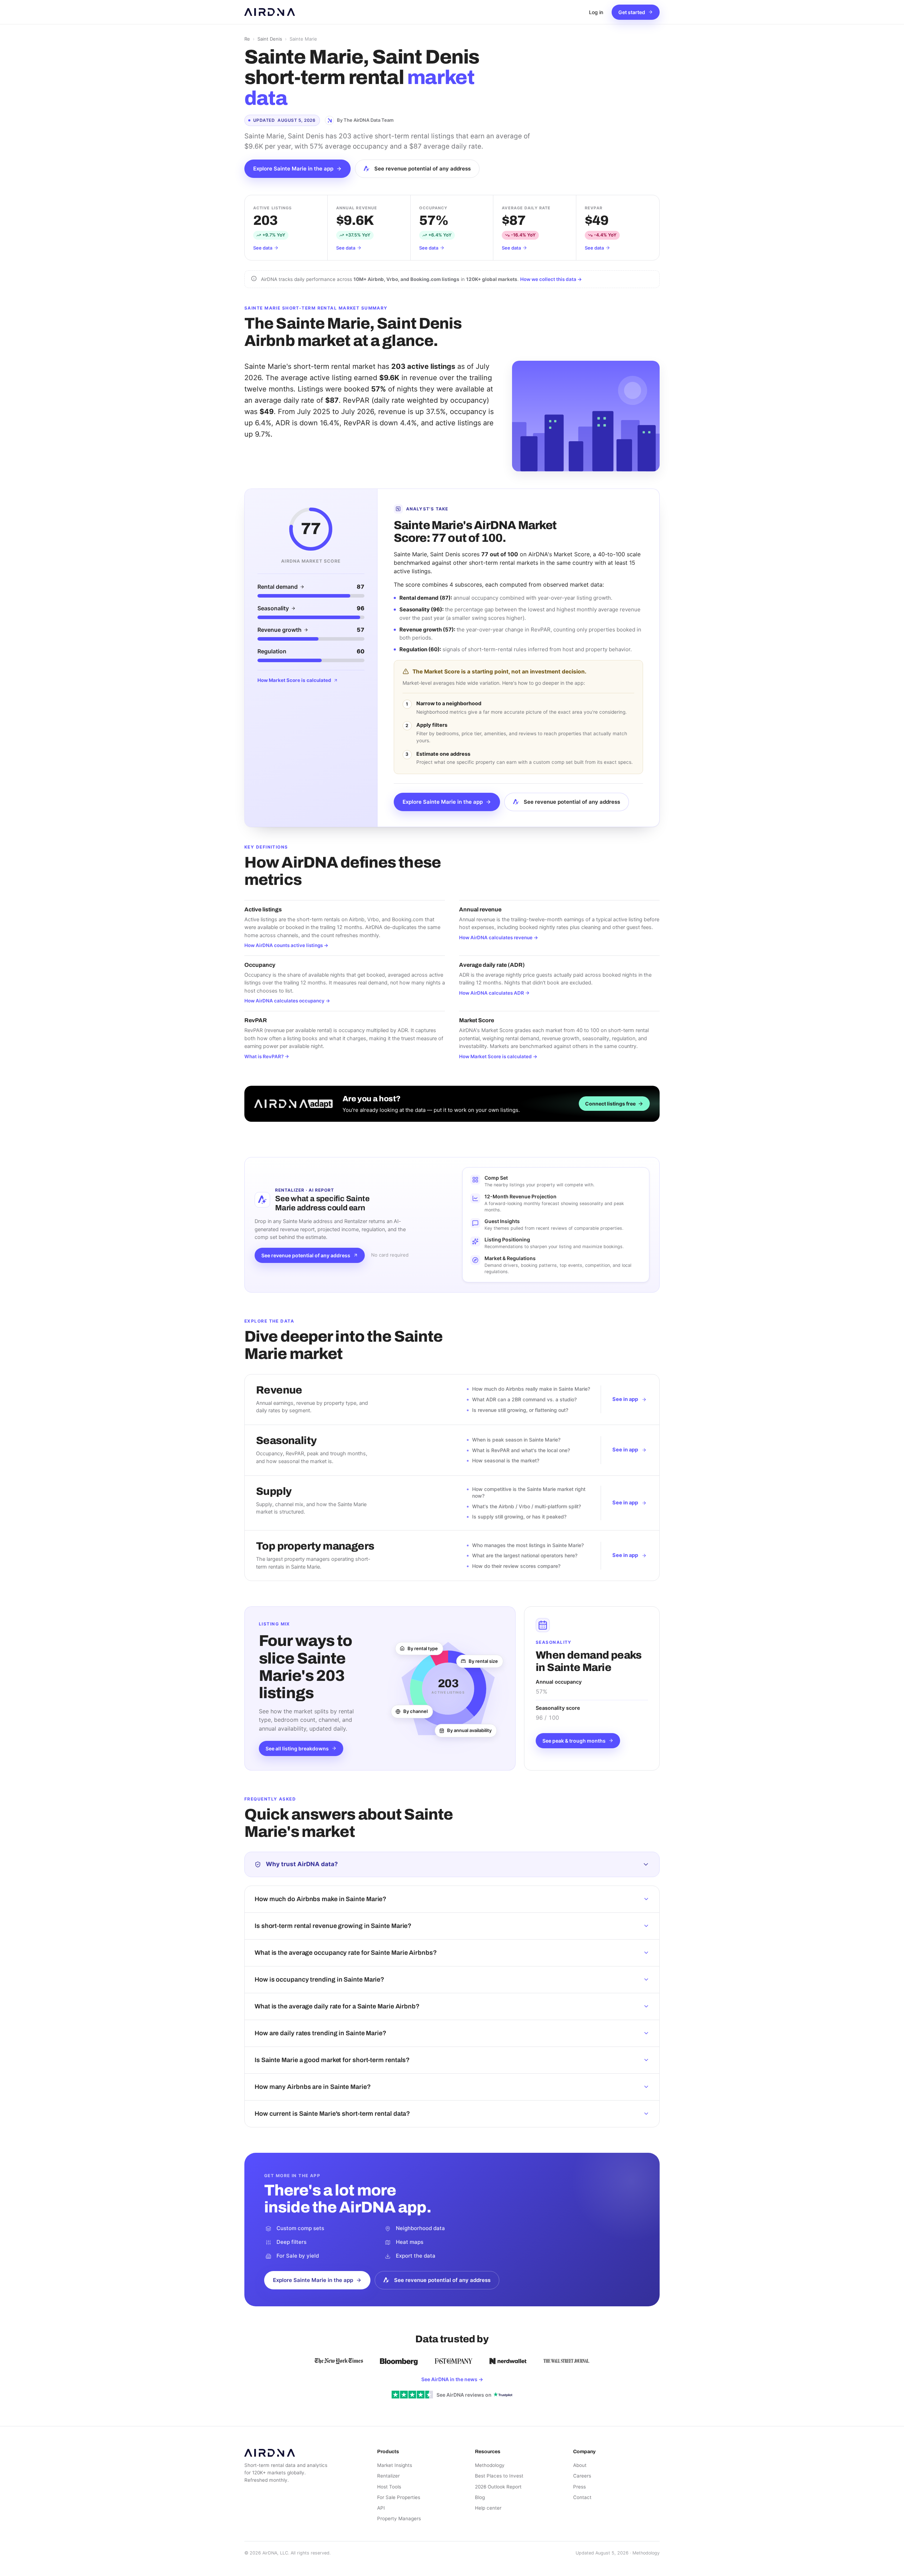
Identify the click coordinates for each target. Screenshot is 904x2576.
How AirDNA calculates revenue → (499, 937)
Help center (488, 2508)
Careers (582, 2476)
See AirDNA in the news (452, 2379)
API (381, 2508)
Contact (582, 2497)
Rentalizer (388, 2476)
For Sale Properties (399, 2497)
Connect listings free (610, 1104)
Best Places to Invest (499, 2476)
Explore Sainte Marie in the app (293, 169)
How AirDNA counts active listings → (286, 945)
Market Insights (395, 2465)
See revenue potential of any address (423, 169)
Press (579, 2487)
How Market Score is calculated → (498, 1056)
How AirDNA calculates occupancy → (287, 1001)
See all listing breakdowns (297, 1748)
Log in (596, 12)
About (580, 2465)
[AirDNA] (270, 12)
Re (247, 39)
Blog (480, 2497)
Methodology (490, 2465)
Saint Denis (270, 39)
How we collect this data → (551, 279)
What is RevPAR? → (267, 1056)
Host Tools (389, 2487)
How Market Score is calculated (294, 680)
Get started (632, 12)
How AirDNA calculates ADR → (494, 993)
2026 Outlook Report (498, 2487)
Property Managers (399, 2518)
